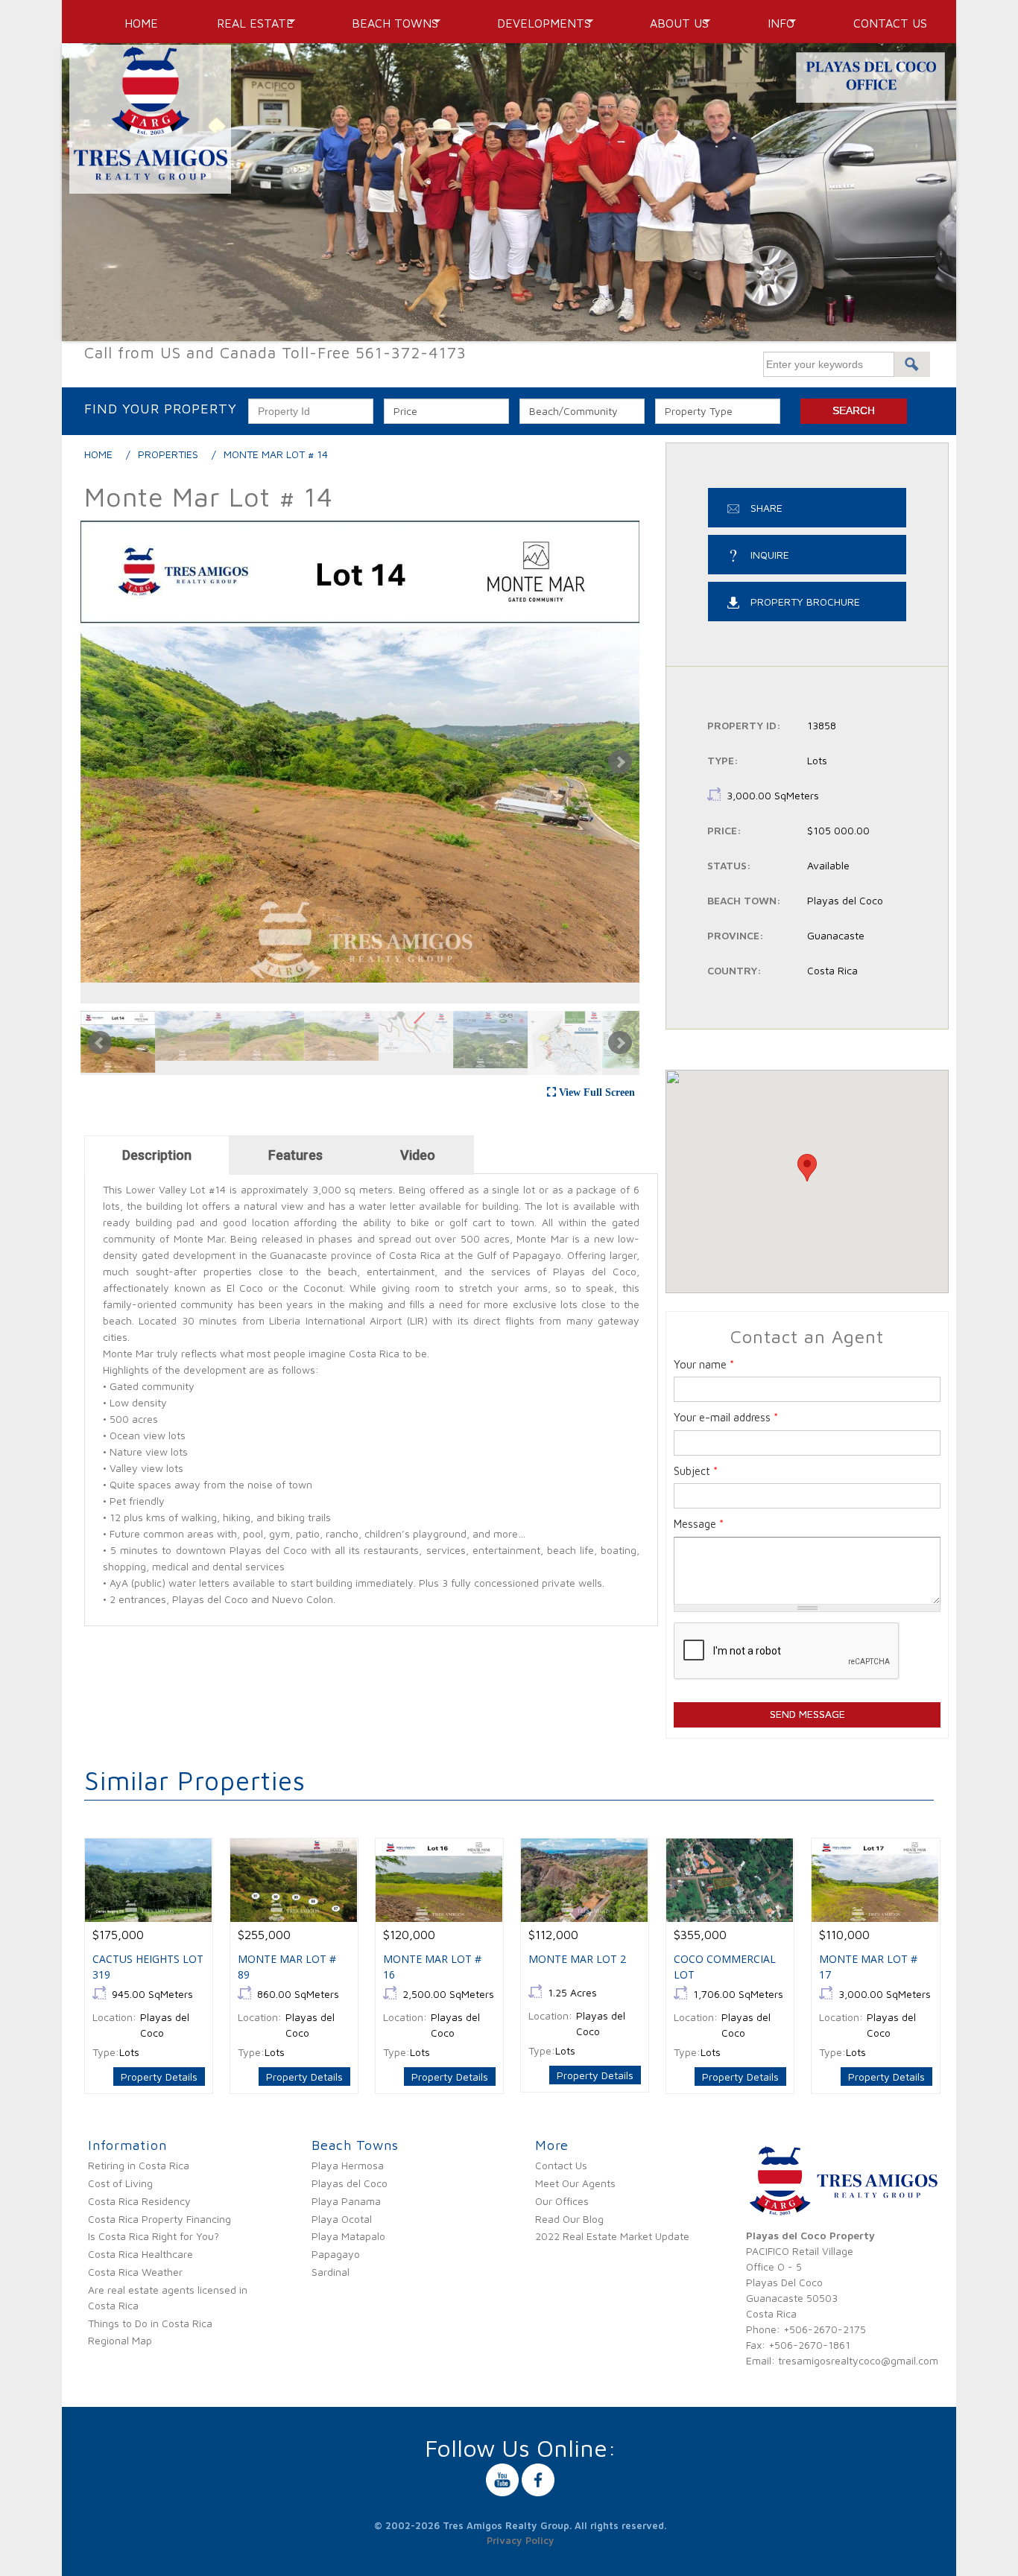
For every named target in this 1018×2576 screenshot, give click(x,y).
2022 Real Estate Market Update (612, 2236)
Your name (704, 1364)
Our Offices (562, 2201)
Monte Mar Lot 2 (577, 1959)
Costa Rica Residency (139, 2201)
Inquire (770, 555)
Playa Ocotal (342, 2219)
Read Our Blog (569, 2219)
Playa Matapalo (348, 2236)
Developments (539, 23)
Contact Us (890, 23)
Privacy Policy (521, 2540)
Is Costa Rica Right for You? (154, 2236)
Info (775, 23)
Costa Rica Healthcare (140, 2254)
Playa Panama (346, 2201)
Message (699, 1524)
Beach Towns (390, 23)
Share (766, 508)
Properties (168, 454)
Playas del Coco (350, 2183)
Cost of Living (120, 2183)
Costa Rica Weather (135, 2272)
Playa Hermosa (348, 2165)
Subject (696, 1471)
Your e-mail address (726, 1417)
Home (141, 23)
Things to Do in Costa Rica (150, 2323)
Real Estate (249, 23)
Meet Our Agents (575, 2183)
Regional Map (120, 2340)
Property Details (159, 2077)
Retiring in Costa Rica (139, 2165)
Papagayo (336, 2254)
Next (620, 762)
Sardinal (331, 2272)
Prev (100, 1043)
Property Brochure (805, 602)
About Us (674, 23)
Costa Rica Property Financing (159, 2219)
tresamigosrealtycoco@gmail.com (858, 2360)
